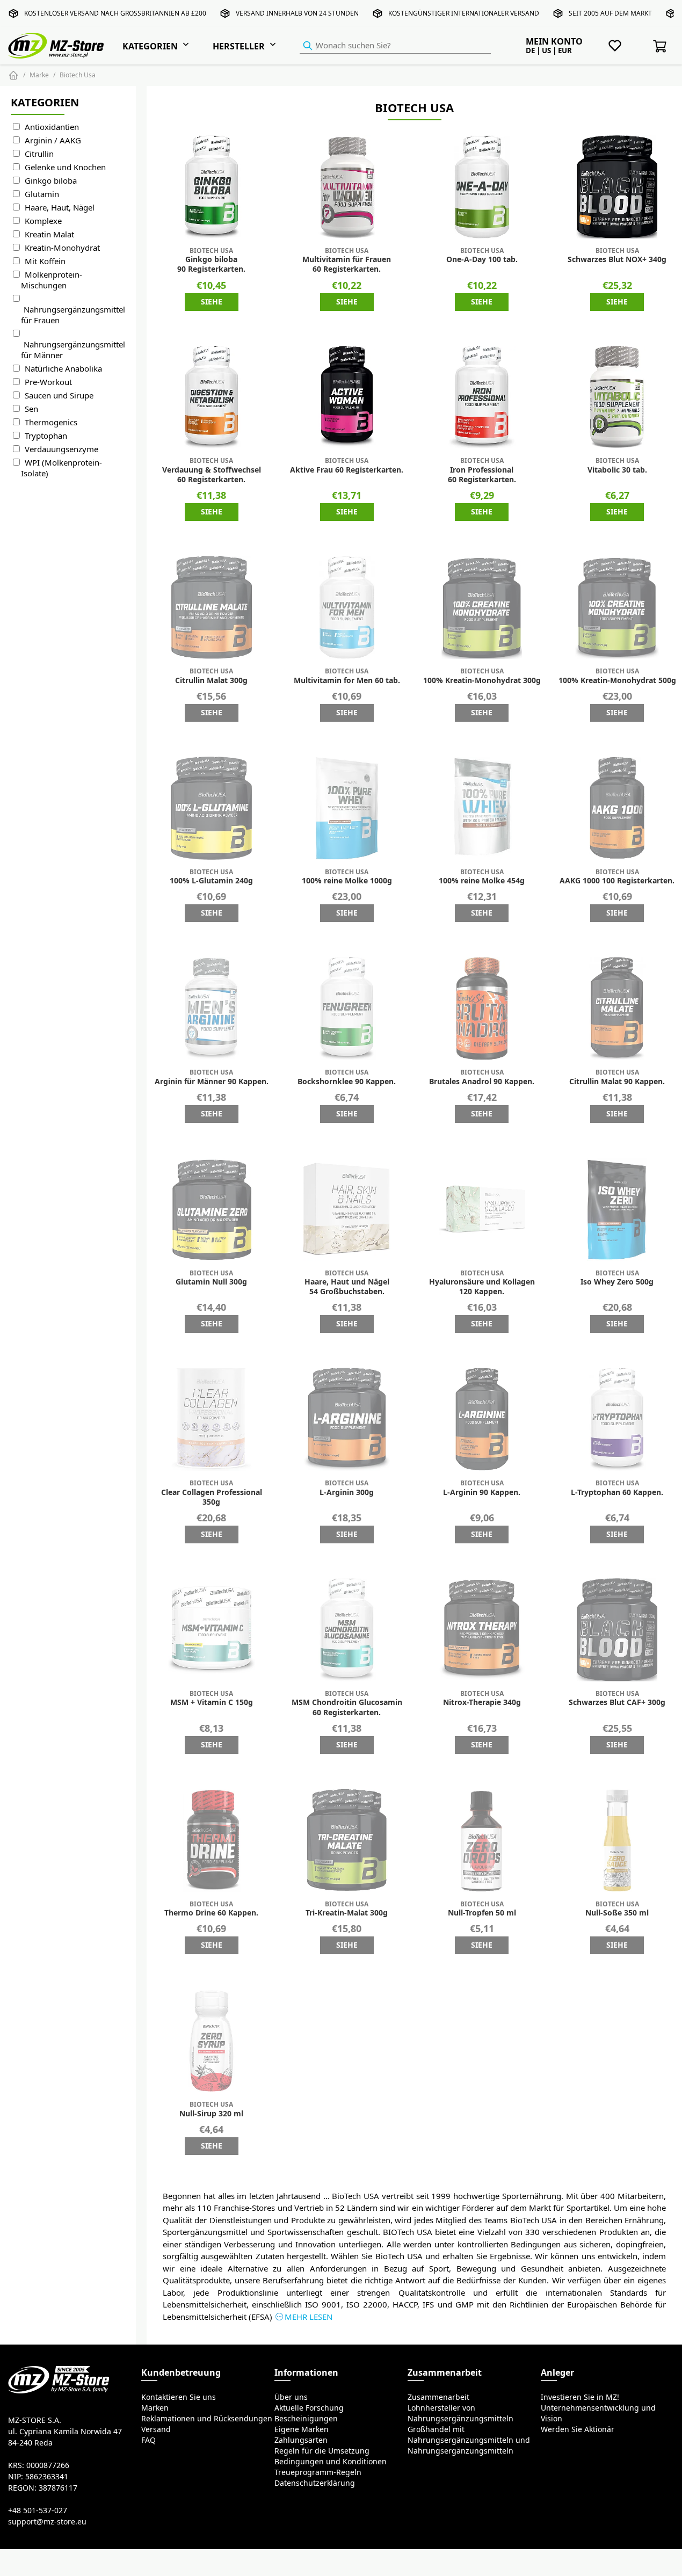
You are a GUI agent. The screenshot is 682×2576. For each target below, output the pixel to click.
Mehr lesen (309, 2317)
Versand (156, 2429)
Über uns (291, 2397)
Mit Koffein (45, 261)
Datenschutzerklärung (315, 2483)
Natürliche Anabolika (63, 369)
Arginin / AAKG (53, 140)
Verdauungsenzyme (61, 449)
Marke (39, 75)
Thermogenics (51, 422)
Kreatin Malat (49, 234)
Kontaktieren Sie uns (179, 2397)
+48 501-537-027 (38, 2510)
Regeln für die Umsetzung (322, 2451)
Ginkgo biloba (51, 181)
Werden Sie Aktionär (578, 2429)
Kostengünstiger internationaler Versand (464, 13)
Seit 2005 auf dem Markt (610, 13)
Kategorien (150, 46)
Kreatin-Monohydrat (62, 248)
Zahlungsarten (301, 2440)
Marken (155, 2408)
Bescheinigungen (306, 2419)
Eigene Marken (302, 2429)
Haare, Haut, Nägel (60, 208)
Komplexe (43, 221)
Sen (31, 409)
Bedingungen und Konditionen (331, 2462)
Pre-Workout (48, 382)
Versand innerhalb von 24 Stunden (297, 13)
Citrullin (39, 154)
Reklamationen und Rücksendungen (207, 2419)
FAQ (148, 2440)
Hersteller (239, 46)
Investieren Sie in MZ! (580, 2397)
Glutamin (42, 194)
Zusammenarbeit (438, 2397)
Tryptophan (46, 436)
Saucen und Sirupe (59, 396)
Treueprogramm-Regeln (318, 2472)
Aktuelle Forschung (309, 2408)
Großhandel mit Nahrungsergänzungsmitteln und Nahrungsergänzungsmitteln (469, 2440)
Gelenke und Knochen (65, 167)
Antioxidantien (52, 127)
